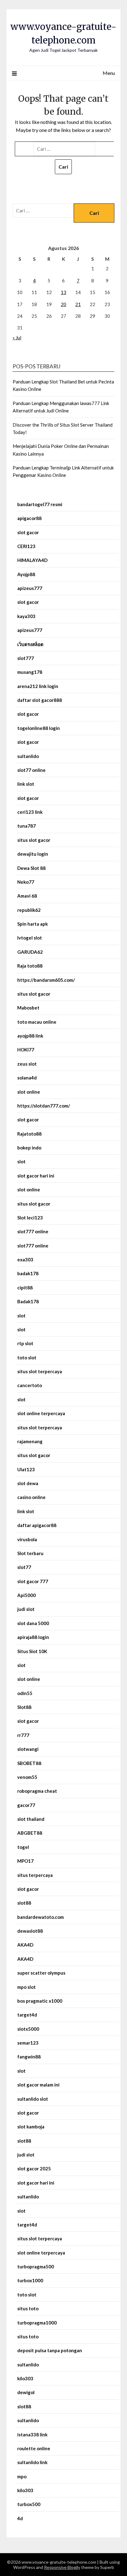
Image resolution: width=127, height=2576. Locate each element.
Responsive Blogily (62, 2567)
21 (78, 304)
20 (63, 304)
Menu (109, 73)
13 (63, 292)
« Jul (17, 338)
